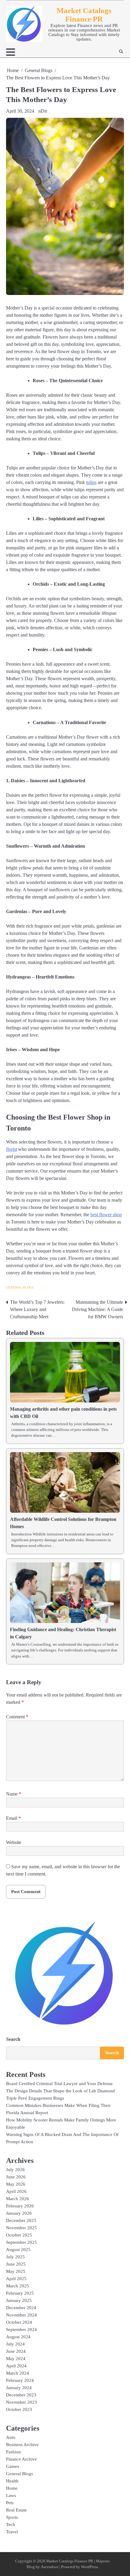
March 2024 (18, 2373)
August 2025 (18, 2250)
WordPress (89, 2567)
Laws (11, 2495)
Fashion (13, 2452)
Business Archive (22, 2445)
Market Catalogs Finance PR (84, 15)
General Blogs (20, 1287)
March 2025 (18, 2286)
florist (11, 1149)
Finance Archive (21, 2459)
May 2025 (16, 2271)
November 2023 (21, 2402)
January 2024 (19, 2388)
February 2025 (20, 2293)
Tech (11, 2525)
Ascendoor (50, 2567)
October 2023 (19, 2409)
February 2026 (20, 2206)
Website (14, 1842)
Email (13, 1818)
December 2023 (21, 2395)
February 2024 (20, 2380)
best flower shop (106, 1215)
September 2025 (21, 2242)
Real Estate (16, 2510)
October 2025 (19, 2235)
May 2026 (16, 2184)
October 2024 (19, 2322)
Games (13, 2466)
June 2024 (16, 2351)
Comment (17, 1717)
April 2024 (16, 2366)
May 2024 (16, 2359)
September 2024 (21, 2329)
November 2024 (21, 2315)
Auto (11, 2437)
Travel (12, 2532)
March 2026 (18, 2199)
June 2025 (16, 2264)
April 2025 (16, 2279)
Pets (10, 2503)
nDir (43, 111)
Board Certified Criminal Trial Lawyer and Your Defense (59, 2084)
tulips (91, 482)
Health (12, 2481)
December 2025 (21, 2220)
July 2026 (15, 2170)
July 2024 (15, 2344)
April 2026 (16, 2191)
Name (14, 1794)
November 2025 (21, 2228)
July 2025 (15, 2257)
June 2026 (16, 2177)
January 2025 (19, 2300)
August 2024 (18, 2337)
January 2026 (19, 2213)
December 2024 (21, 2308)
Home (12, 2488)
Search (13, 2039)
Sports (12, 2517)
